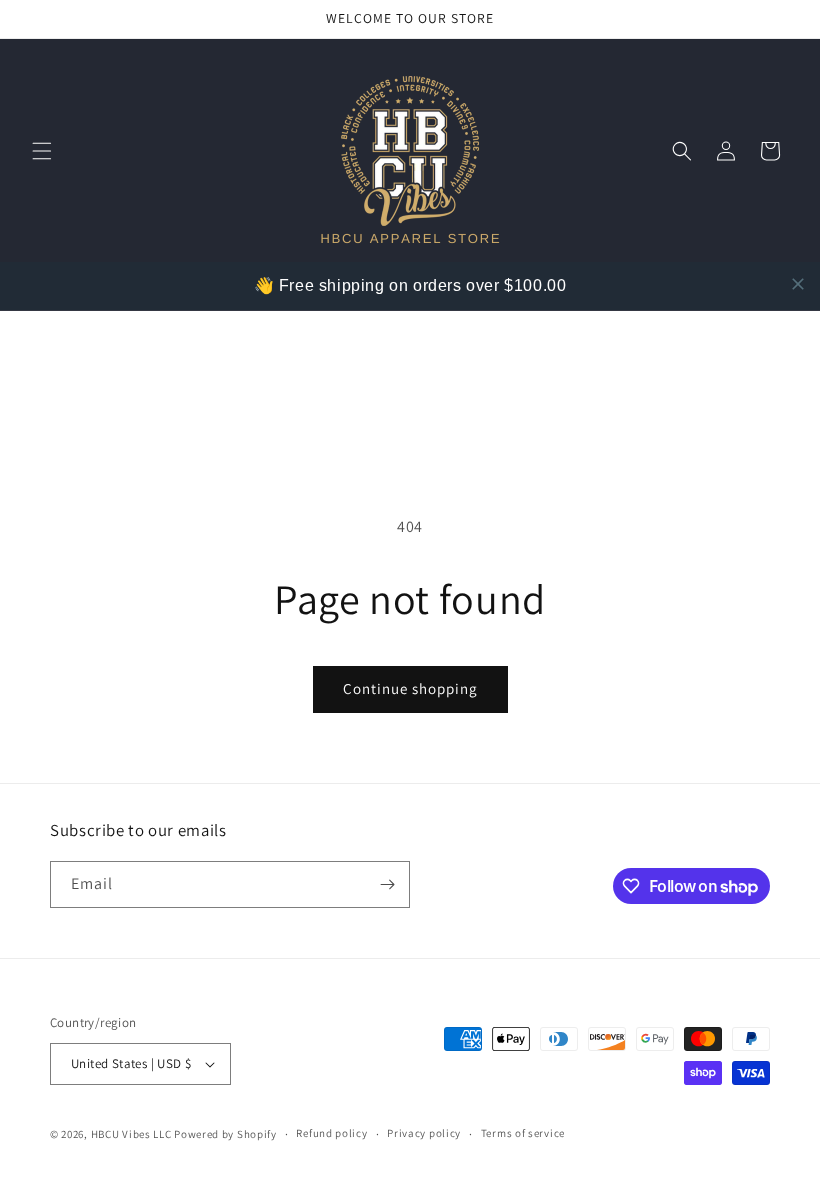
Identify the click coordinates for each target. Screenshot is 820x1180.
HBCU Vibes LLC (131, 1134)
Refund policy (331, 1133)
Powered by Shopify (225, 1134)
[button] (42, 151)
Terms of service (523, 1133)
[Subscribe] (387, 884)
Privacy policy (424, 1133)
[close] (798, 284)
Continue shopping (410, 688)
